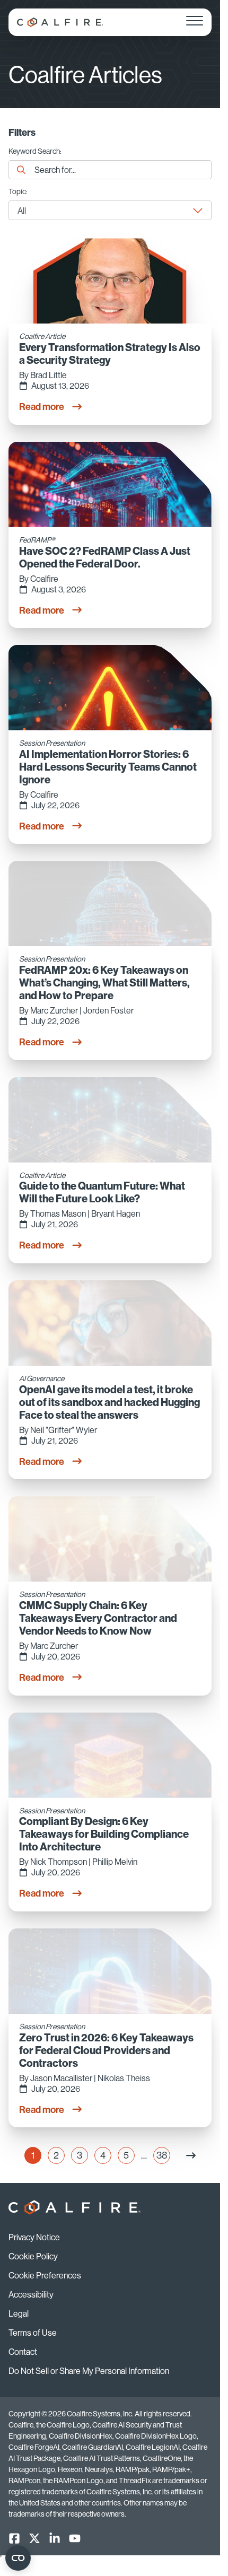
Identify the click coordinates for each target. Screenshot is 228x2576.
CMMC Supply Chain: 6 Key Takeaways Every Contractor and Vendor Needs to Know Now (98, 1618)
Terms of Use (33, 2333)
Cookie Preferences (45, 2275)
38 (163, 2156)
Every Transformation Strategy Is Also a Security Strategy (110, 354)
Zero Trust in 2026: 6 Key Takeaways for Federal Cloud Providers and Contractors (106, 2050)
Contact (23, 2352)
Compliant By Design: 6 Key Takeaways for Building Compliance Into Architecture (104, 1834)
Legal (19, 2313)
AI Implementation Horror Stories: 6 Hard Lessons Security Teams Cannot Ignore (108, 767)
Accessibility (31, 2294)
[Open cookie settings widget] (18, 2558)
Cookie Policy (33, 2256)
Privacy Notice (34, 2237)
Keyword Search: (35, 152)
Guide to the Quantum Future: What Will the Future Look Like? (102, 1192)
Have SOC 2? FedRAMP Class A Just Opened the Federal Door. (105, 557)
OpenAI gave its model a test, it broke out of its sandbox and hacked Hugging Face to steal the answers (109, 1402)
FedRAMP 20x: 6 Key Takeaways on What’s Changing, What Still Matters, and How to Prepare (104, 983)
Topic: (18, 192)
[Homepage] (60, 22)
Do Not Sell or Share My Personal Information (89, 2371)
